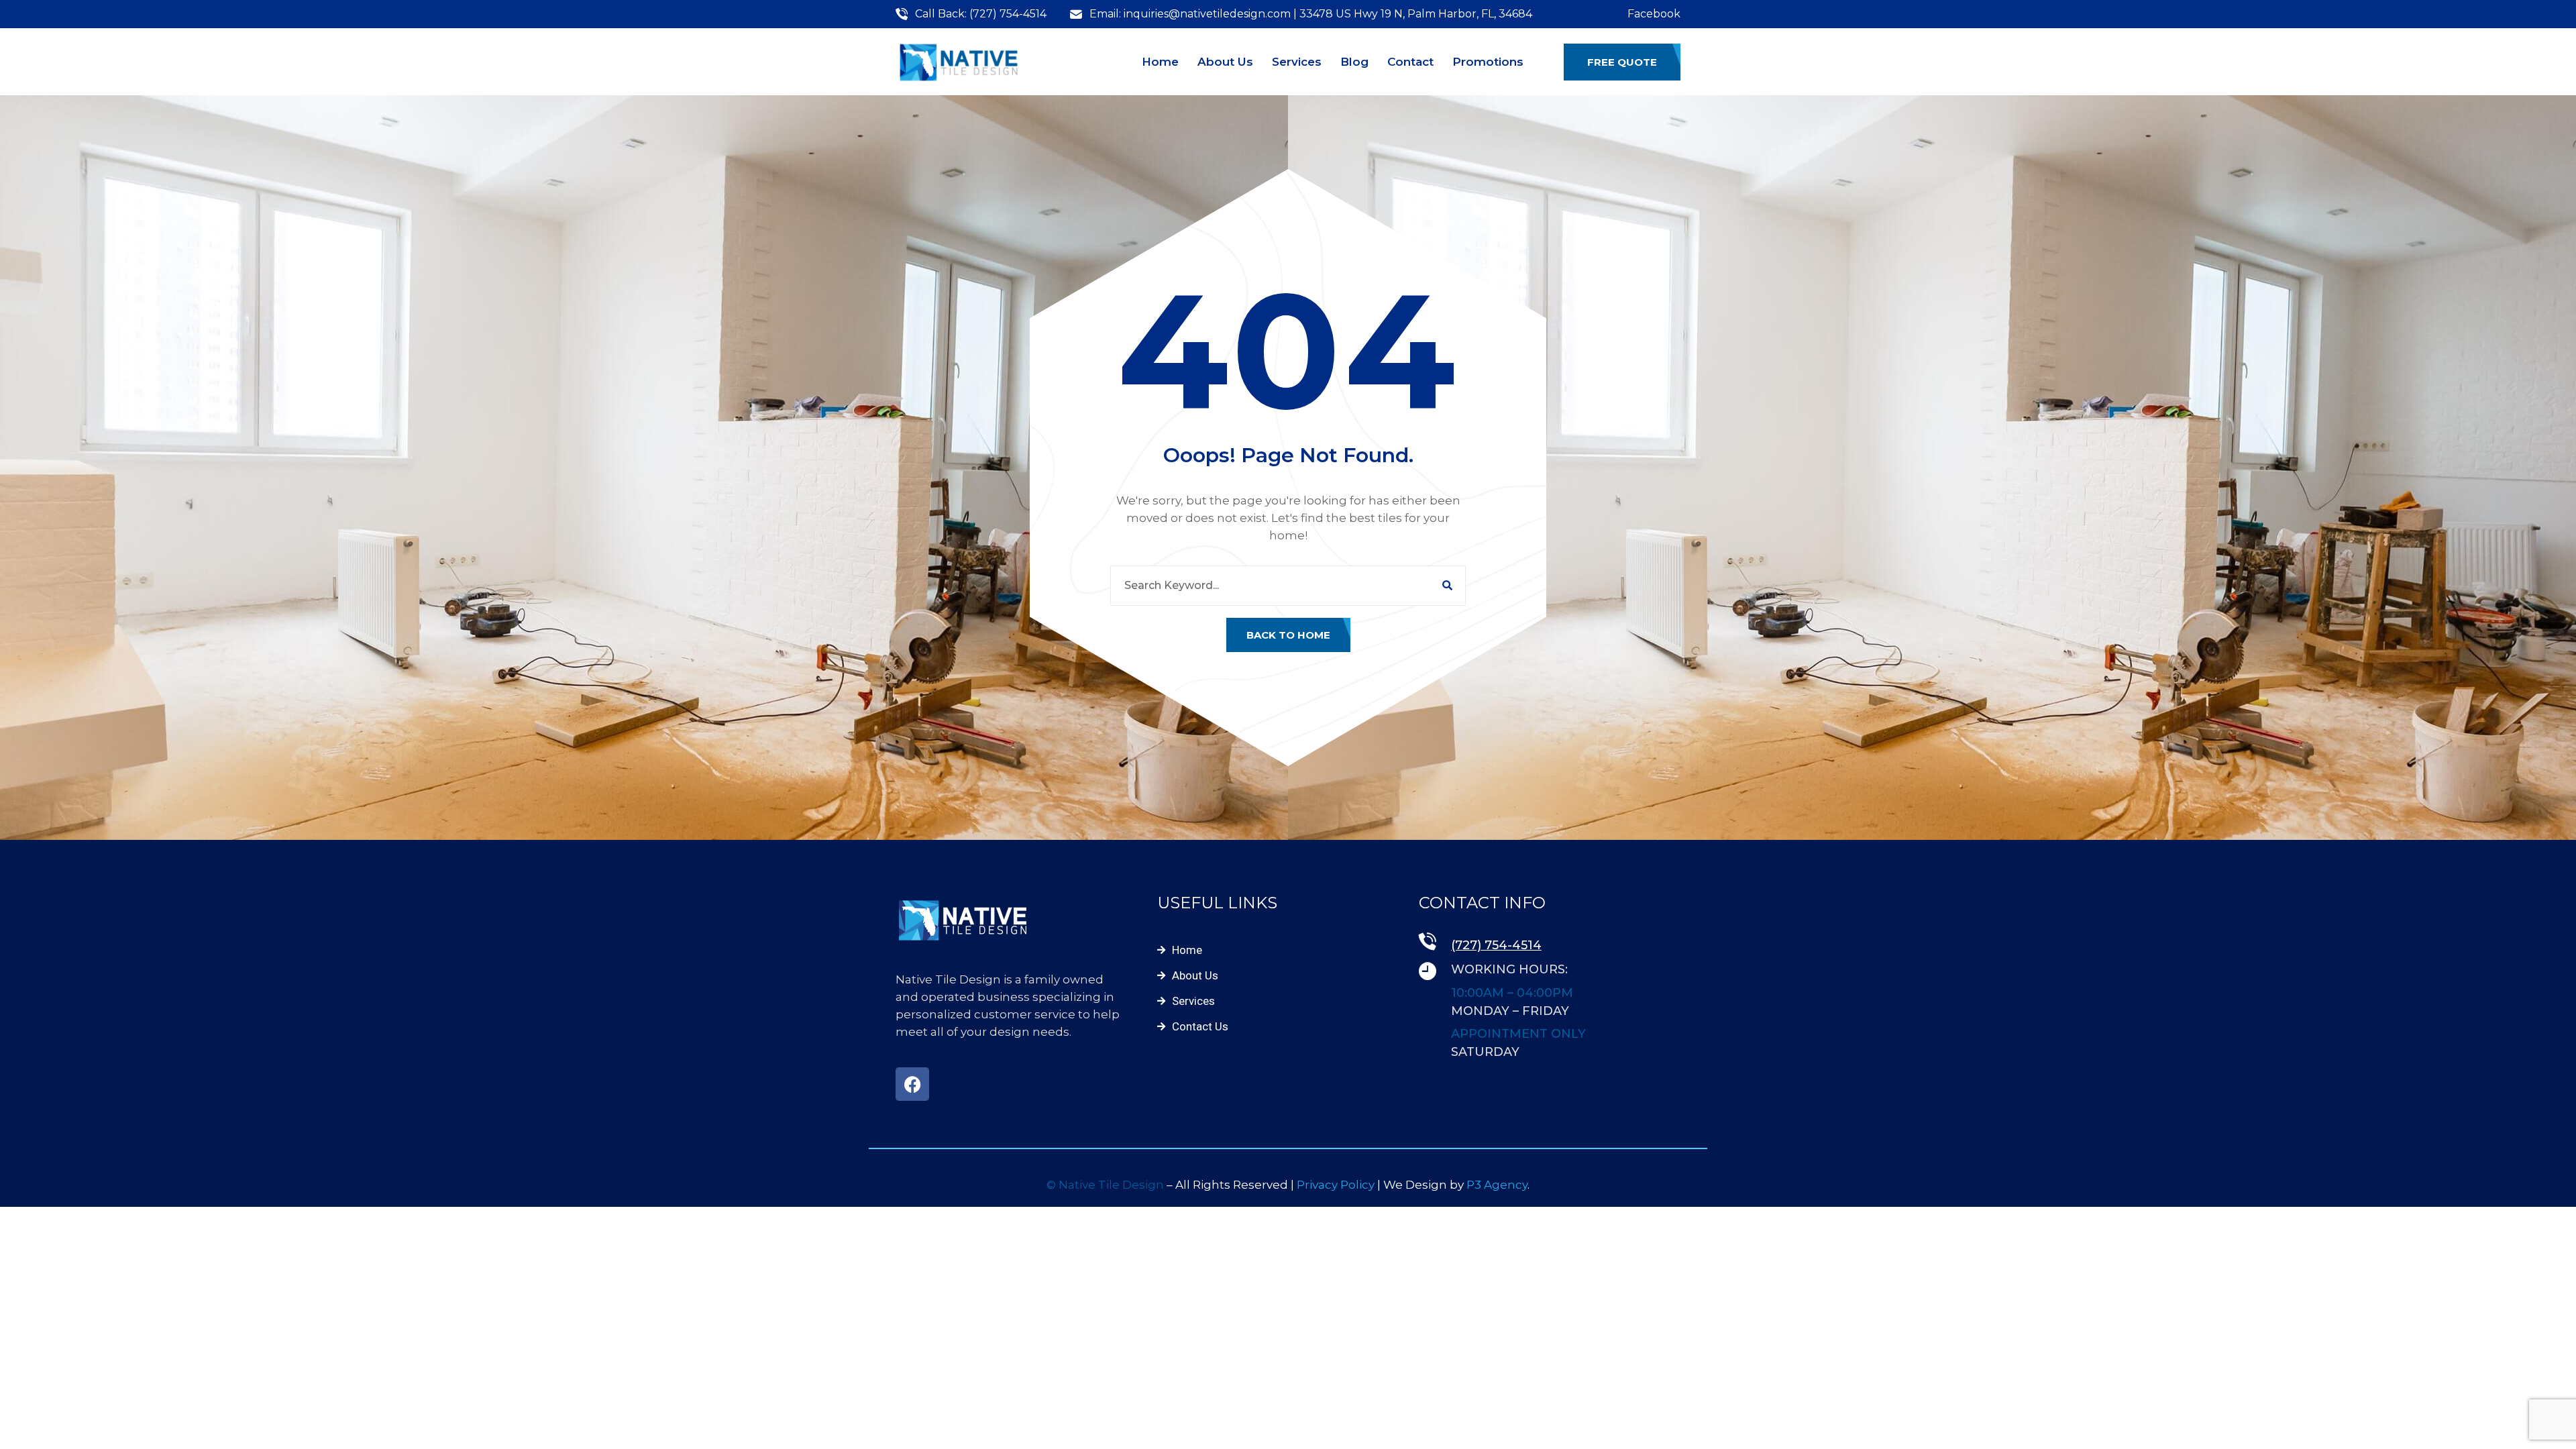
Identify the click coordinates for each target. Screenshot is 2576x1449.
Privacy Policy (1337, 1185)
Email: (1105, 14)
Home (1160, 62)
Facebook (1654, 14)
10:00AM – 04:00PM (1512, 993)
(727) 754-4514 (1008, 14)
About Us (1225, 62)
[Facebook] (912, 1084)
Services (1297, 62)
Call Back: (941, 14)
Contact (1410, 62)
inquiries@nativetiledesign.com (1209, 14)
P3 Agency (1497, 1185)
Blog (1354, 62)
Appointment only (1518, 1034)
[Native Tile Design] (959, 62)
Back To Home (1288, 635)
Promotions (1488, 62)
